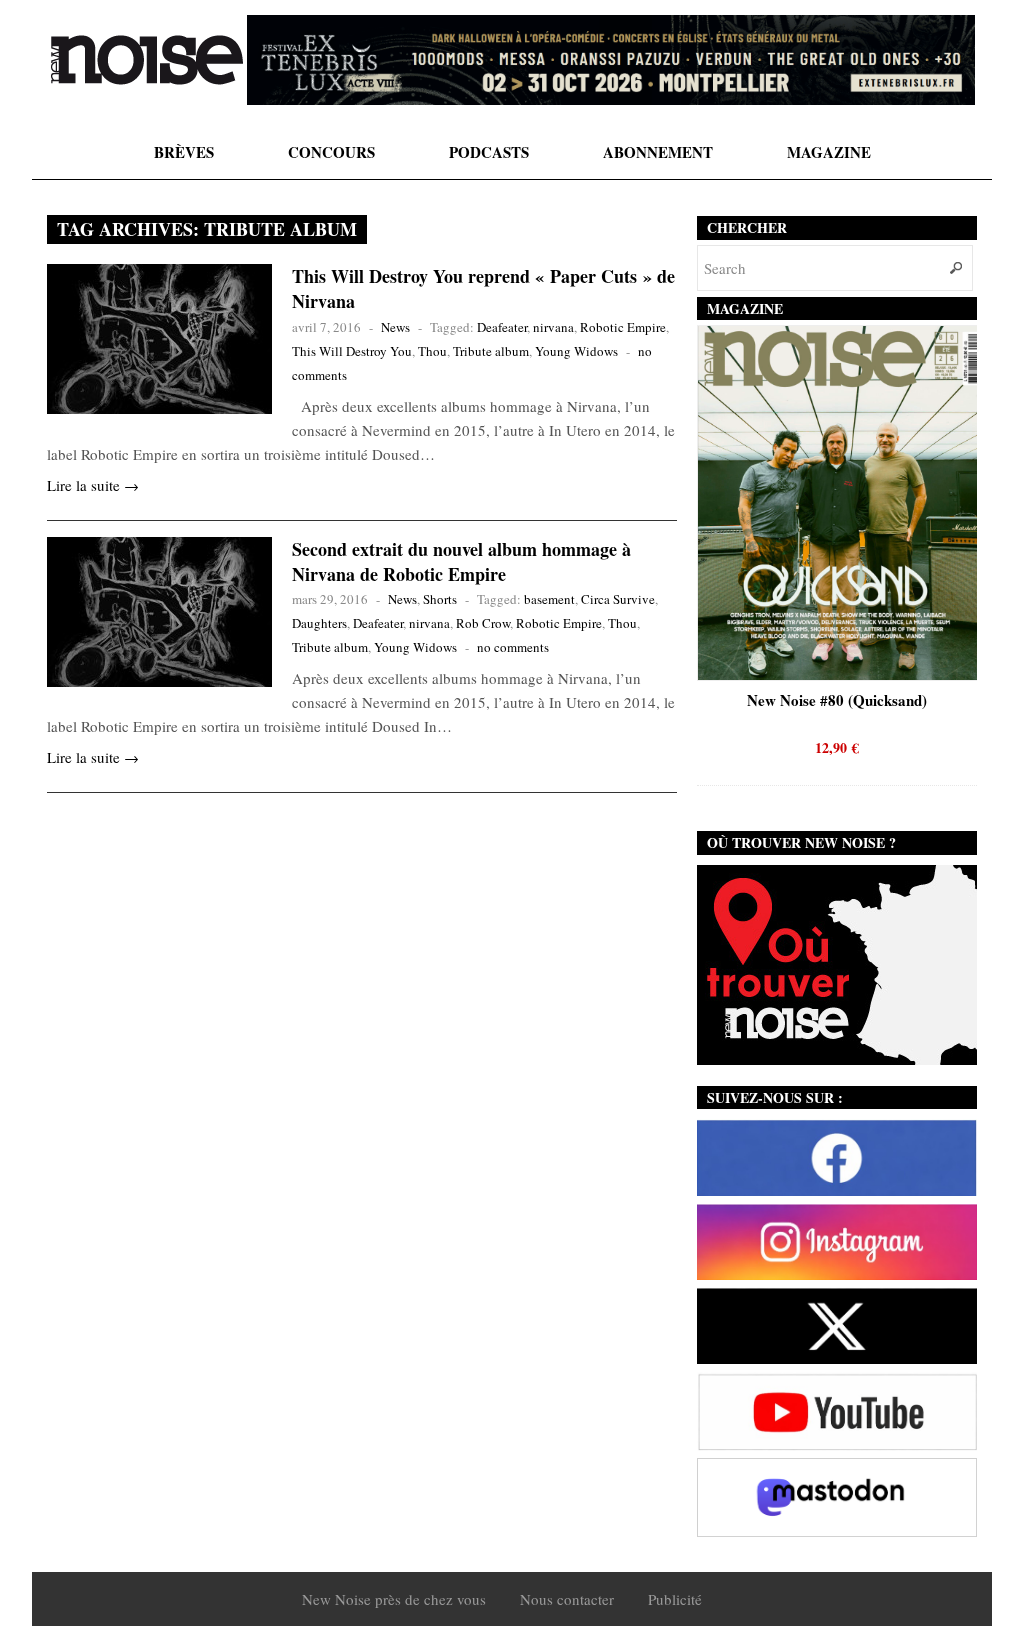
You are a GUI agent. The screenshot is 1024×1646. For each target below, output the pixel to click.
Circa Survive (618, 599)
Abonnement (658, 152)
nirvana (553, 327)
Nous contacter (567, 1599)
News (395, 327)
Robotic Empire (623, 327)
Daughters (319, 623)
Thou (432, 351)
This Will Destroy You (352, 351)
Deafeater (502, 327)
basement (549, 599)
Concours (331, 152)
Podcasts (489, 152)
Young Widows (576, 351)
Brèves (184, 152)
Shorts (440, 599)
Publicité (675, 1599)
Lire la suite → (93, 485)
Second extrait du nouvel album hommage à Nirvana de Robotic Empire (461, 561)
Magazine (829, 152)
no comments (513, 647)
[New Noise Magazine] (147, 60)
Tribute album (491, 351)
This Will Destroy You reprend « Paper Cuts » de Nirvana (483, 288)
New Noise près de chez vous (394, 1599)
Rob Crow (483, 623)
